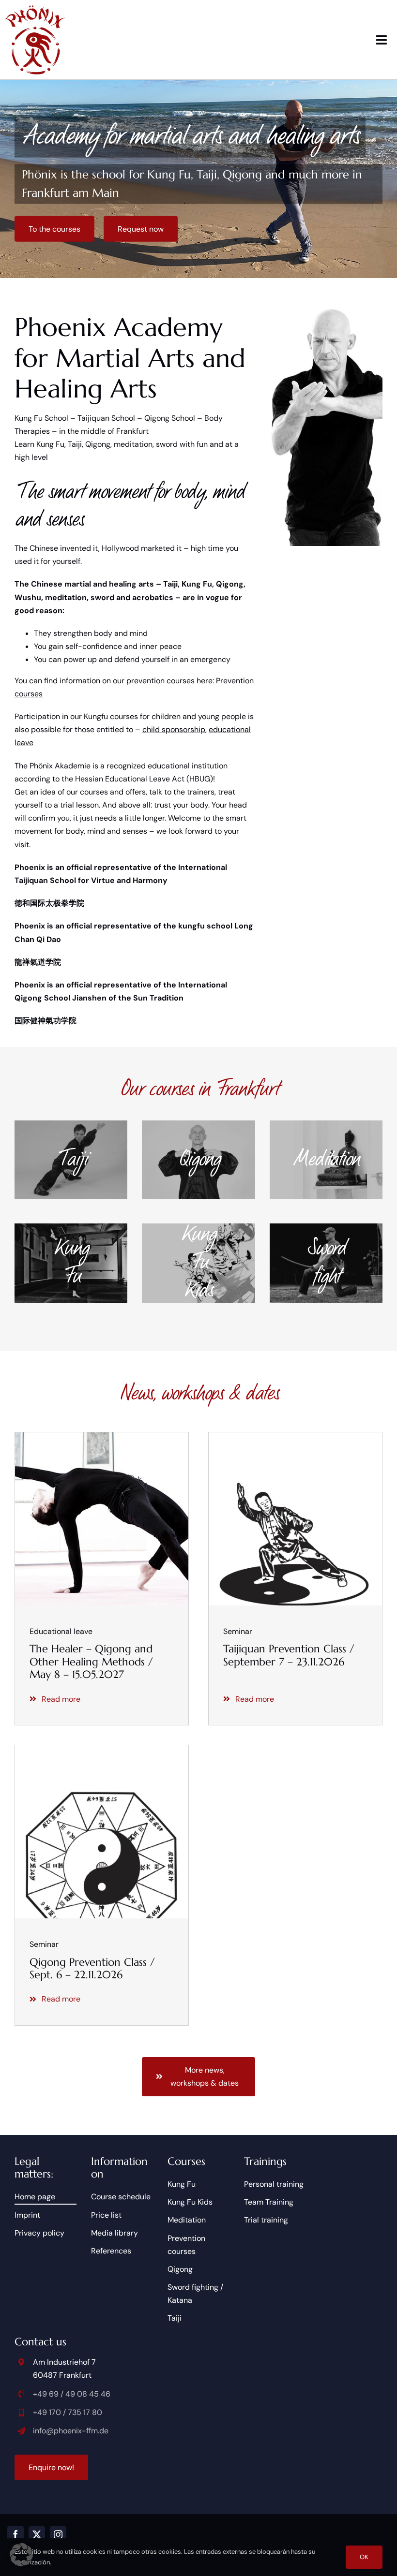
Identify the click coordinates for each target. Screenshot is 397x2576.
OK (364, 2557)
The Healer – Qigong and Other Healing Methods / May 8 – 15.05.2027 (91, 1662)
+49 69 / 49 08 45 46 (72, 2394)
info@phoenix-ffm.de (71, 2431)
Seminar (238, 1631)
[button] (21, 2555)
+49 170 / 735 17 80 (68, 2412)
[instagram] (58, 2534)
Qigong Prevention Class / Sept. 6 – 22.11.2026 (92, 1968)
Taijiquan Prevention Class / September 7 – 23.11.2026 (289, 1655)
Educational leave (61, 1631)
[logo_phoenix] (35, 8)
